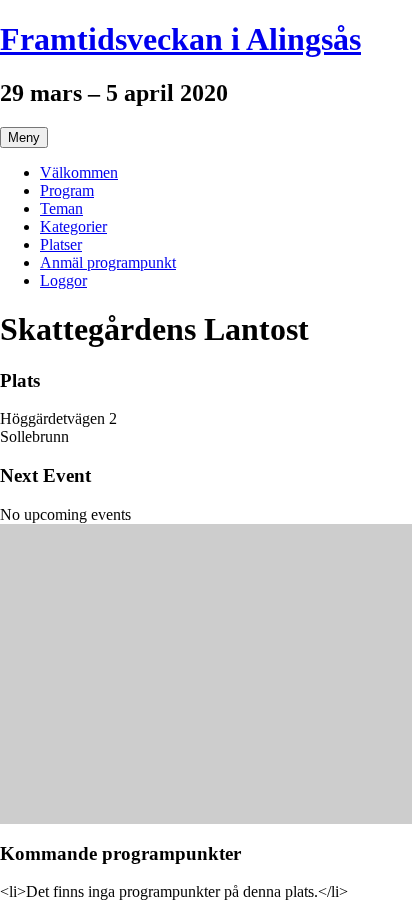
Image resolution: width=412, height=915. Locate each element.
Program (67, 190)
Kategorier (73, 226)
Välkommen (79, 172)
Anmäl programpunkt (108, 262)
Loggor (63, 280)
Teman (61, 208)
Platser (61, 244)
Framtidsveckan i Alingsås (180, 39)
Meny (24, 137)
